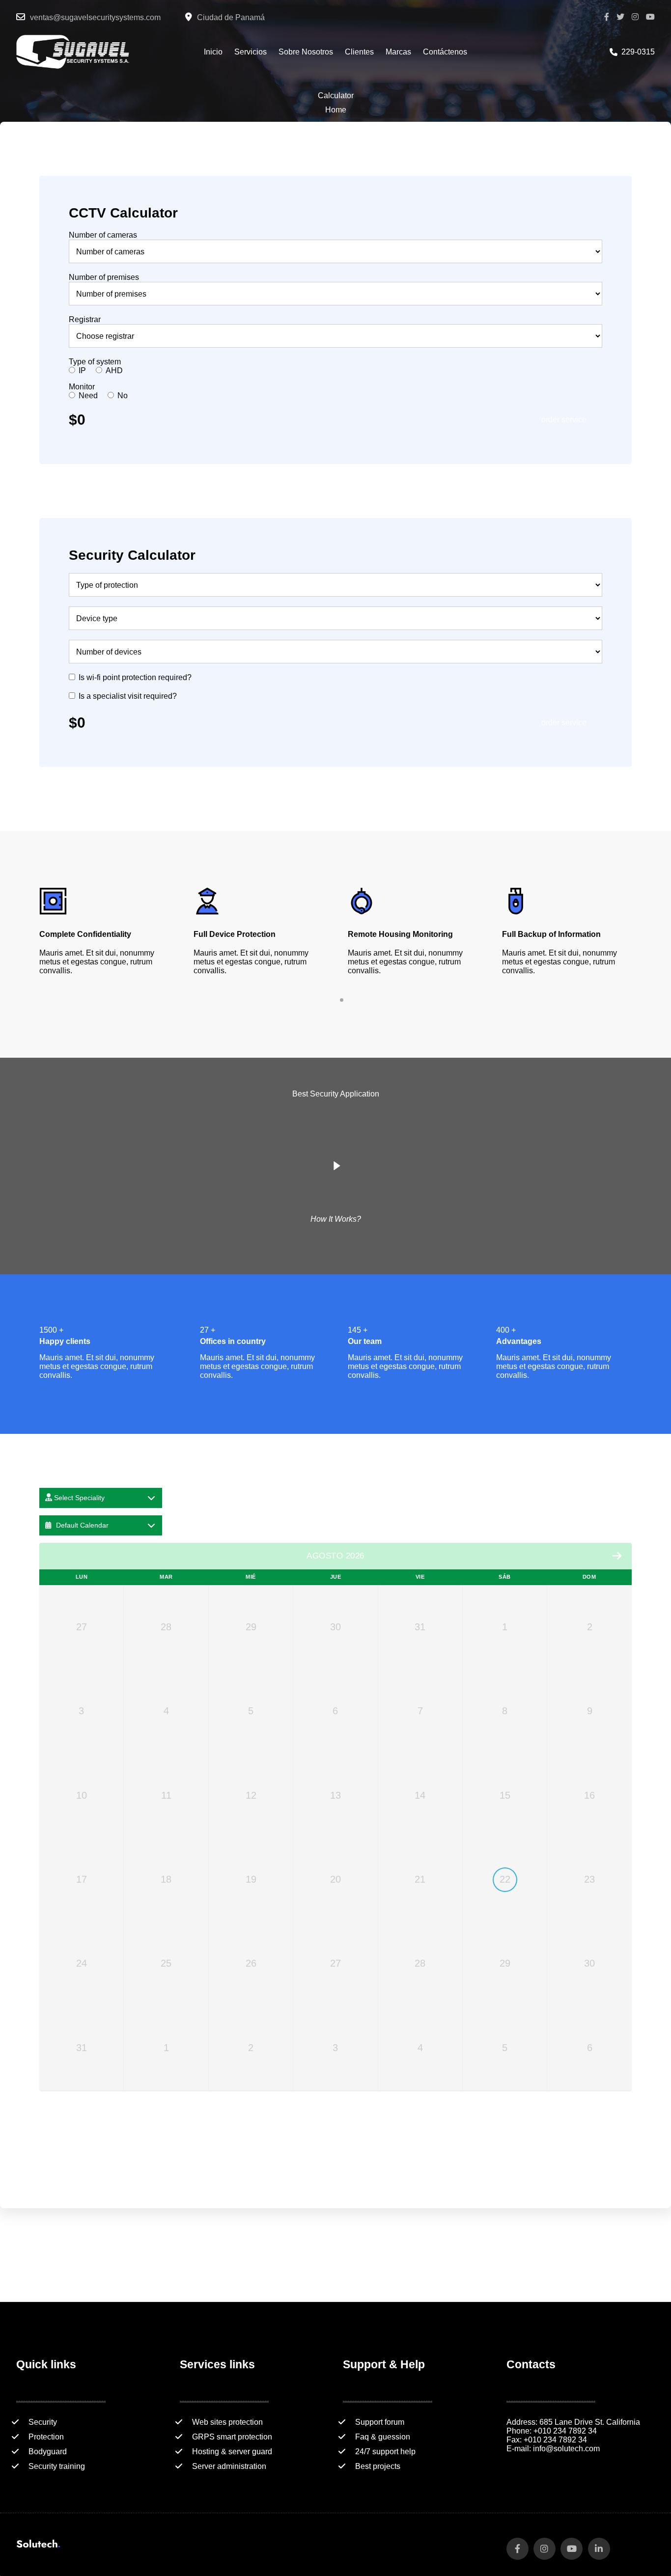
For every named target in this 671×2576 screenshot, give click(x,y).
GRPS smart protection (232, 2437)
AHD (114, 370)
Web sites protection (227, 2422)
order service (564, 420)
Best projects (378, 2466)
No (123, 396)
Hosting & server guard (232, 2452)
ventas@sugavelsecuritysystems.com (95, 17)
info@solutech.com (566, 2449)
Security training (57, 2466)
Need (88, 396)
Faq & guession (383, 2437)
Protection (46, 2437)
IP (82, 370)
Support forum (380, 2422)
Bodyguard (48, 2452)
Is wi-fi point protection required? (135, 677)
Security (43, 2422)
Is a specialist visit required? (128, 696)
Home (336, 110)
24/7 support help (385, 2452)
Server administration (229, 2466)
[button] (332, 1000)
